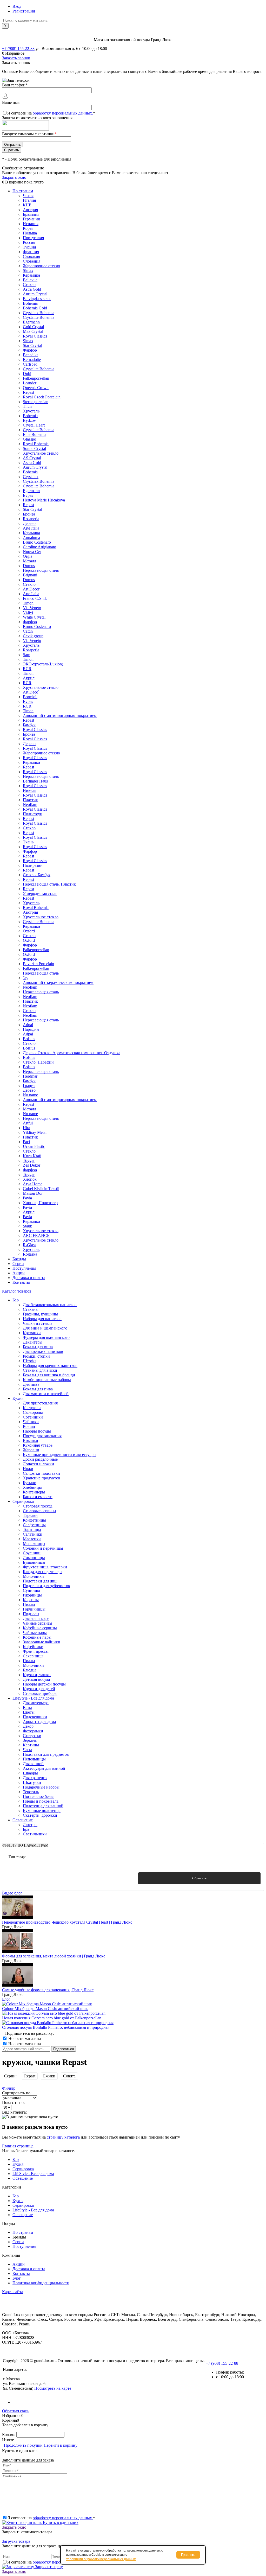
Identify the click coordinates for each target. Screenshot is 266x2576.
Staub (28, 1226)
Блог (6, 1999)
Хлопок (30, 1179)
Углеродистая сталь (40, 893)
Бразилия (31, 214)
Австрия (30, 210)
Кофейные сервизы (40, 1628)
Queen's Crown (36, 388)
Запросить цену (48, 2567)
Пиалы (29, 1604)
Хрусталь (31, 411)
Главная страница (18, 2146)
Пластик (30, 800)
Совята (69, 2076)
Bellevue (30, 280)
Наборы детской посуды (44, 1684)
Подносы (31, 1614)
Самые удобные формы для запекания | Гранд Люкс (48, 1990)
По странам (23, 191)
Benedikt (30, 355)
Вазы (27, 1707)
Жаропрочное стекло (41, 266)
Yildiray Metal (35, 1132)
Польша (30, 233)
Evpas (28, 495)
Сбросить (199, 1878)
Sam (26, 655)
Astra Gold (32, 289)
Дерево (29, 523)
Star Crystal (32, 345)
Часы (27, 1750)
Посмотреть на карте (53, 2388)
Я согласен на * (51, 2518)
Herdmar (30, 1076)
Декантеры (33, 1342)
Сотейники (33, 1417)
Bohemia (30, 303)
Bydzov (29, 420)
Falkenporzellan (36, 378)
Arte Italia (31, 528)
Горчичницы (34, 1609)
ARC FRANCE (36, 1235)
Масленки (32, 1539)
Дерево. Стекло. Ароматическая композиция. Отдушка (72, 1053)
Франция (31, 252)
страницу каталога (63, 2137)
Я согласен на (51, 113)
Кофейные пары (37, 1637)
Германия (31, 219)
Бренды (19, 1259)
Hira (26, 1128)
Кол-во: (9, 2435)
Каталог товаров (17, 1291)
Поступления (24, 1268)
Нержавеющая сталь (41, 570)
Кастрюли (32, 1408)
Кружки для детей (39, 1689)
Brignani (30, 575)
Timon (28, 603)
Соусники (32, 1553)
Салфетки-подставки (41, 1473)
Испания (31, 224)
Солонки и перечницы (43, 1548)
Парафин (31, 1029)
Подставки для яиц (40, 1581)
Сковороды (33, 1412)
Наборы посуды (37, 1431)
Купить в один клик (60, 2523)
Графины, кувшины (40, 1314)
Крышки (31, 1440)
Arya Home (33, 1184)
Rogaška (30, 1254)
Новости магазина (24, 2038)
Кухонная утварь (38, 1445)
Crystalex (31, 477)
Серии (18, 1264)
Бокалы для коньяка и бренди (49, 1375)
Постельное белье (39, 1796)
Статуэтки (32, 1736)
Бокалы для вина (38, 1347)
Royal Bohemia (36, 444)
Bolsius (29, 1039)
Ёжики (49, 2076)
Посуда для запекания (42, 1436)
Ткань (28, 842)
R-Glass (29, 1245)
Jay (26, 978)
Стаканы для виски (40, 1370)
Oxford (29, 931)
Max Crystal (33, 331)
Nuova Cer (32, 552)
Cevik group (33, 636)
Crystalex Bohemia (39, 313)
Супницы (31, 1590)
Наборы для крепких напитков (50, 1366)
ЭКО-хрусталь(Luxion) (43, 664)
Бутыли (30, 1483)
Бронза (29, 514)
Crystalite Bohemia (39, 317)
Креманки (32, 1333)
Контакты (21, 1282)
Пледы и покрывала (41, 1801)
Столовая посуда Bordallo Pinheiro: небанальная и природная (56, 2027)
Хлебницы (32, 1487)
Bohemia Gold (35, 308)
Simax (28, 271)
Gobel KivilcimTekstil (41, 1189)
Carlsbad (30, 364)
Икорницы (32, 1595)
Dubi (27, 374)
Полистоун (33, 814)
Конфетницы (34, 1520)
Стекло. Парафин (38, 1062)
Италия (29, 200)
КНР (27, 205)
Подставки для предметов (46, 1754)
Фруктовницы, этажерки (45, 1567)
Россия (29, 242)
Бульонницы (34, 1562)
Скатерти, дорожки (40, 1815)
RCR (27, 669)
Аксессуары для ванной (44, 1768)
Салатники (33, 1534)
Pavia (27, 1198)
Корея (28, 228)
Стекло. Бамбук (37, 875)
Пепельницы (34, 1759)
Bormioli (30, 697)
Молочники (33, 1576)
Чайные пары (35, 1633)
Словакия (31, 256)
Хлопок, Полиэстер (40, 1203)
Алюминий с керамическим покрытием (58, 982)
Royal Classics (35, 336)
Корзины (31, 1600)
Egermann (31, 322)
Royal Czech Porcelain (42, 397)
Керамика (31, 275)
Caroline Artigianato (39, 547)
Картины (31, 1745)
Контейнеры (34, 1492)
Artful (28, 1123)
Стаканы (31, 1309)
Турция (29, 247)
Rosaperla (31, 519)
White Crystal (34, 617)
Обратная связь (16, 2411)
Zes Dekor (32, 1165)
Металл (29, 561)
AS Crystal (32, 458)
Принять (188, 2555)
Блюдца (30, 1670)
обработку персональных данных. (63, 113)
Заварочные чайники (42, 1642)
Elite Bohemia (35, 434)
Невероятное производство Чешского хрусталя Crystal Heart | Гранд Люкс (67, 1922)
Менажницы (34, 1544)
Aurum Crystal (35, 294)
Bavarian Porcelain (38, 964)
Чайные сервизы (38, 1623)
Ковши (29, 1426)
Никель (29, 790)
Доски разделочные (40, 1459)
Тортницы (32, 1529)
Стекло (29, 285)
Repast (28, 392)
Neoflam (30, 804)
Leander (30, 383)
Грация (29, 1086)
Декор (28, 1726)
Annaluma (31, 538)
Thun (27, 406)
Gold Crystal (33, 327)
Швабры (30, 1773)
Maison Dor (33, 1193)
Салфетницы (34, 1525)
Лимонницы (34, 1558)
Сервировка (23, 2169)
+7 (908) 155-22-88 (18, 49)
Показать (67, 1878)
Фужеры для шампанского (46, 1337)
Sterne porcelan (36, 402)
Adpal (28, 1025)
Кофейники (33, 1647)
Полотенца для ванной (43, 1806)
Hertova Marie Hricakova (44, 500)
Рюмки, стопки (36, 1356)
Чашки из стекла (38, 1323)
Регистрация (24, 11)
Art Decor (31, 589)
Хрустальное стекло (41, 453)
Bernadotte (32, 360)
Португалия (33, 238)
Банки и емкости (38, 1497)
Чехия (28, 196)
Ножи (28, 1469)
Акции (19, 1273)
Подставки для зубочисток (46, 1586)
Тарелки (30, 1515)
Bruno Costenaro (37, 542)
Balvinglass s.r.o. (37, 299)
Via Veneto (32, 608)
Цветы (29, 1712)
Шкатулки (32, 1782)
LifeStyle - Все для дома (33, 2174)
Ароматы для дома (39, 1722)
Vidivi (28, 612)
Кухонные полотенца (42, 1811)
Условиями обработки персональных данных (101, 2559)
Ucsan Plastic (34, 1146)
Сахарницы (33, 1656)
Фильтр (9, 2088)
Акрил (29, 678)
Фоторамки (33, 1731)
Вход (17, 6)
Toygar (29, 1160)
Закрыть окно (14, 177)
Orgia (28, 556)
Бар (16, 2160)
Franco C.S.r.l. (35, 598)
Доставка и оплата (29, 1278)
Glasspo (29, 439)
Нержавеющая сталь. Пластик (49, 884)
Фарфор (30, 350)
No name (30, 1095)
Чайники (31, 1422)
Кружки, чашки (37, 1675)
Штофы (30, 1361)
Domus (29, 566)
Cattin (28, 631)
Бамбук (29, 725)
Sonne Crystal (34, 449)
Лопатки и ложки (38, 1464)
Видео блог (12, 1893)
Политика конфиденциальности (41, 2283)
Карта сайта (13, 2292)
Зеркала (30, 1740)
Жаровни (31, 1450)
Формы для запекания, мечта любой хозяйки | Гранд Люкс (54, 1956)
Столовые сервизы (39, 1511)
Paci (26, 1142)
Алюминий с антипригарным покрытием (60, 715)
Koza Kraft (32, 1156)
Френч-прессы (36, 1651)
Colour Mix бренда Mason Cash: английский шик (45, 2009)
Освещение (23, 2178)
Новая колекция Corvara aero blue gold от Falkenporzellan (52, 2018)
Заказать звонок (16, 58)
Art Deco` (31, 692)
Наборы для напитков (42, 1319)
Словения (32, 261)
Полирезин (33, 865)
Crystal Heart (34, 425)
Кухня (18, 2164)
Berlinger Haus (35, 781)
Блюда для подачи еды (43, 1572)
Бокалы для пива (38, 1389)
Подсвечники (35, 1717)
